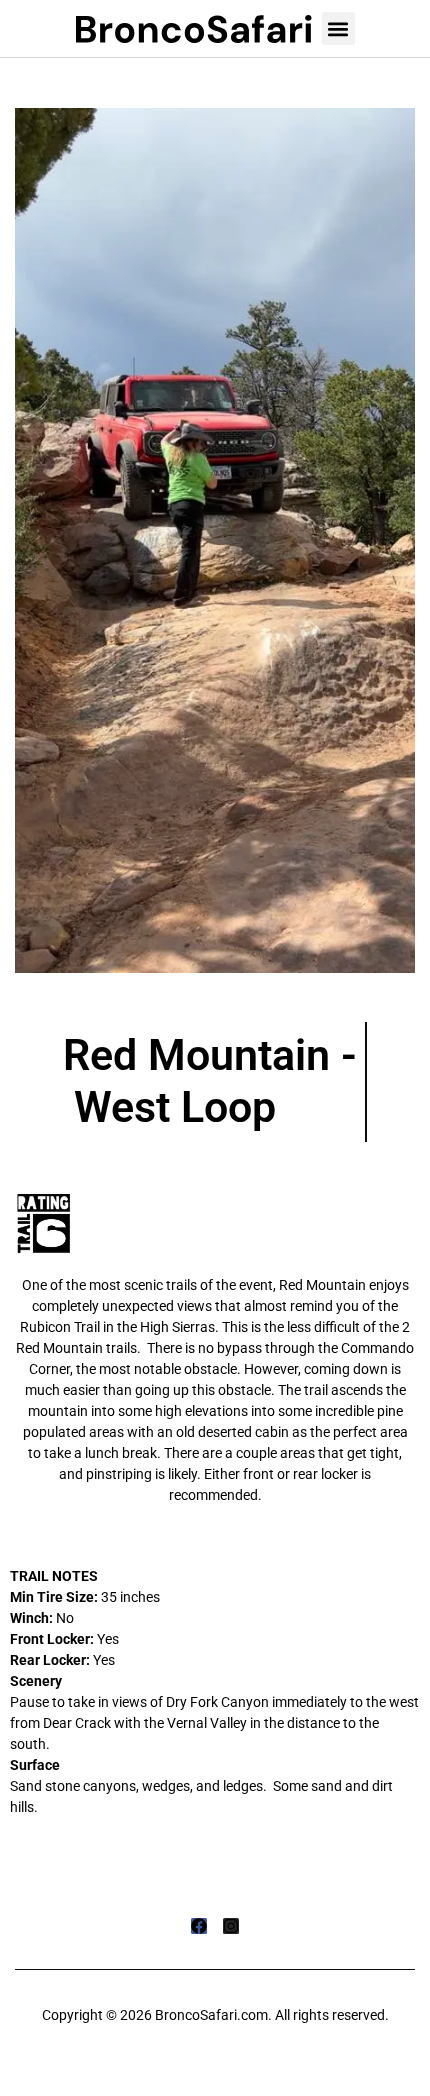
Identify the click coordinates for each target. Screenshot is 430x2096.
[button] (338, 28)
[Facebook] (199, 1926)
